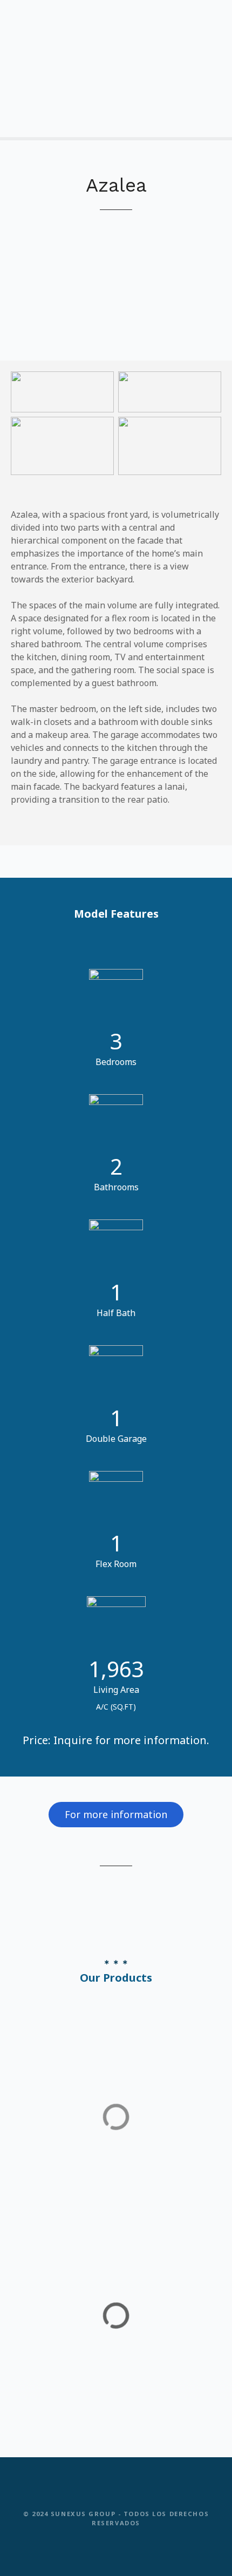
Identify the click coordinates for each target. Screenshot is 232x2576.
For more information (116, 1814)
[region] (116, 276)
